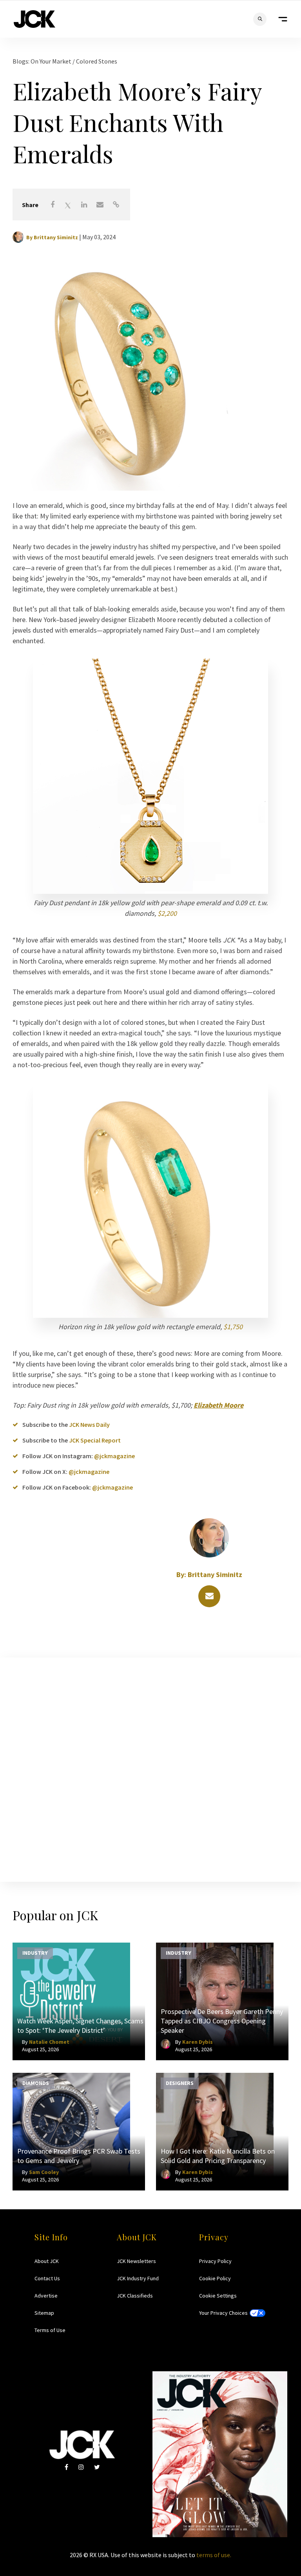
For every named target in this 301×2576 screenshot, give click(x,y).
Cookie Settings (218, 2296)
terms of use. (214, 2555)
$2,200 (167, 913)
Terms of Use (50, 2330)
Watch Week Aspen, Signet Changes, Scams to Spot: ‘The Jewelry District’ (80, 2026)
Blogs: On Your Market (43, 61)
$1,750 (233, 1327)
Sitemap (44, 2313)
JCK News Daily (89, 1424)
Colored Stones (97, 61)
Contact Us (47, 2278)
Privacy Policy (215, 2261)
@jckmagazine (114, 1456)
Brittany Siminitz (56, 237)
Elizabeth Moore (218, 1405)
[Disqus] (150, 1768)
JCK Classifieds (135, 2296)
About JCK (47, 2261)
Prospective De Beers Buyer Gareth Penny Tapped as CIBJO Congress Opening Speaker (222, 2021)
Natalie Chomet (49, 2042)
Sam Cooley (44, 2172)
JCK (34, 19)
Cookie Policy (215, 2278)
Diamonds (36, 2083)
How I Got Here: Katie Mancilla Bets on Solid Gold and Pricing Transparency (218, 2156)
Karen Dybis (198, 2042)
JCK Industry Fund (138, 2278)
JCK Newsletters (136, 2261)
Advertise (46, 2296)
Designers (180, 2083)
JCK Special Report (95, 1440)
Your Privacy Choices (223, 2313)
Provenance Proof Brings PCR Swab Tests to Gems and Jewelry (79, 2156)
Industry (35, 1953)
